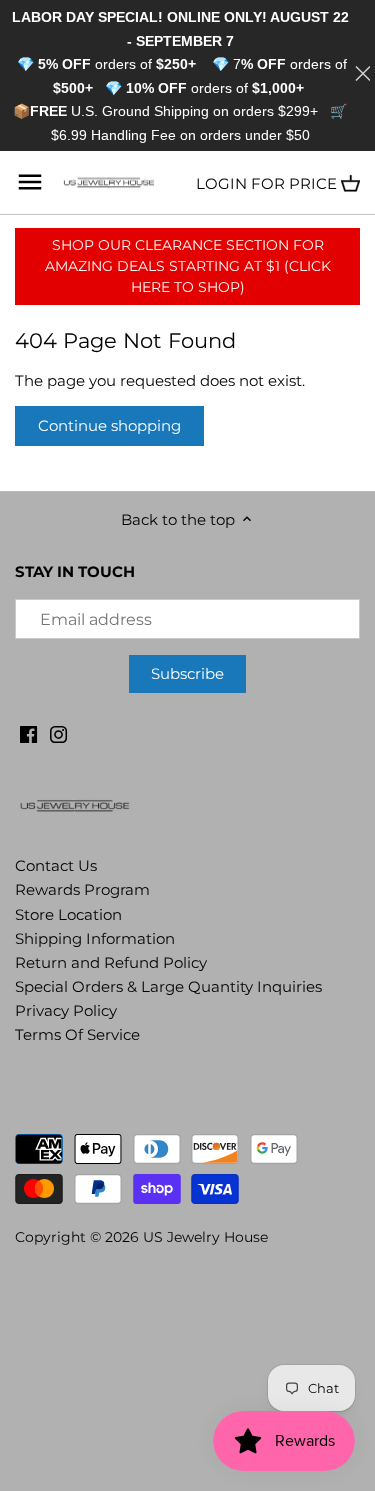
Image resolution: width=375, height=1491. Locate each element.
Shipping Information (95, 938)
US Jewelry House (205, 1237)
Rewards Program (82, 889)
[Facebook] (28, 732)
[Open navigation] (30, 182)
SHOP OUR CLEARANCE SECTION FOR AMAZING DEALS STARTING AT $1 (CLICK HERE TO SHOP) (188, 266)
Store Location (68, 914)
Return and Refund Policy (111, 962)
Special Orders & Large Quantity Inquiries (168, 986)
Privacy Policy (66, 1010)
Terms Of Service (77, 1034)
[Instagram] (58, 732)
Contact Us (56, 865)
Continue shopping (109, 425)
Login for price (266, 183)
